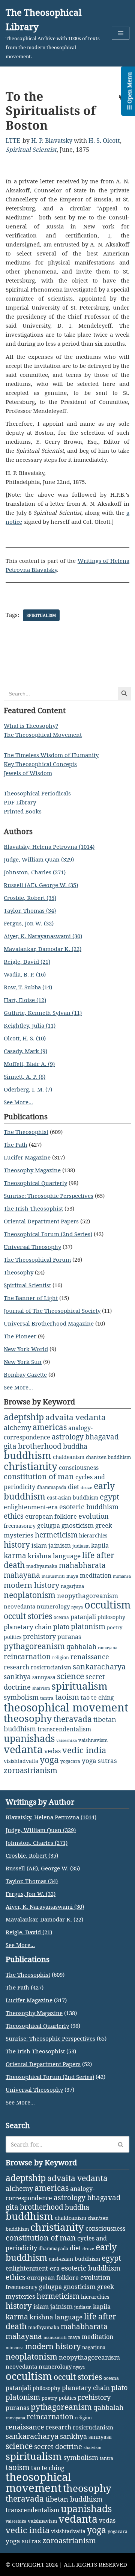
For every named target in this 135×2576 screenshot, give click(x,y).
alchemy (17, 1427)
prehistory (39, 1636)
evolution (94, 1516)
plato (61, 1627)
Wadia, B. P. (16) (25, 974)
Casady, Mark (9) (25, 1051)
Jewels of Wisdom (28, 773)
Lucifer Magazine (27, 1157)
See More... (18, 1102)
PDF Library (20, 802)
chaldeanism (69, 1457)
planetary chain (28, 1627)
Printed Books (23, 811)
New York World (26, 1349)
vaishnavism (93, 1740)
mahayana (22, 1575)
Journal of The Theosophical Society (52, 1311)
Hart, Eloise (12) (25, 1000)
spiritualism (41, 615)
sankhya (17, 1677)
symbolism (21, 1697)
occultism (108, 1605)
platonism (88, 1627)
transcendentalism (64, 1729)
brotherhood (40, 1446)
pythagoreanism (34, 1646)
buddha (75, 1446)
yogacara (70, 1761)
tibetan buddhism (74, 2499)
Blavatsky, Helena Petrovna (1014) (49, 847)
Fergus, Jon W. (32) (29, 923)
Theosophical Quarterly (35, 1183)
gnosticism (78, 1525)
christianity (31, 1466)
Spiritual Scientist (31, 150)
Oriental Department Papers (41, 1221)
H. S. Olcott (104, 141)
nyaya (77, 1607)
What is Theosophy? (31, 726)
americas (50, 1427)
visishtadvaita (21, 1761)
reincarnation (27, 1657)
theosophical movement (66, 1707)
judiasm (81, 1546)
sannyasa (44, 1677)
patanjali (83, 1617)
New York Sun (23, 1362)
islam (39, 1545)
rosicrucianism (51, 1667)
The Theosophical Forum (37, 1259)
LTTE (13, 141)
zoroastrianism (31, 1770)
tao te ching (97, 1697)
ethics (14, 1516)
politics (13, 1637)
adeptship (24, 1417)
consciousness (79, 1467)
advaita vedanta (76, 1417)
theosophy (28, 1718)
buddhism (28, 1455)
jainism (60, 1545)
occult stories (28, 1616)
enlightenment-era (31, 1507)
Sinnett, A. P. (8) (25, 1076)
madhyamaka (42, 1566)
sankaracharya (99, 1667)
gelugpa (49, 1525)
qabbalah (81, 1646)
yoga (49, 1760)
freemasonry (20, 1526)
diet (73, 1487)
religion (61, 1658)
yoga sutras (99, 1760)
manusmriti (53, 1576)
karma (15, 1556)
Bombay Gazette (25, 1374)
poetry (115, 1627)
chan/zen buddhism (108, 1457)
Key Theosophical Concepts (40, 764)
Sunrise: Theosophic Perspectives (49, 1196)
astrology (68, 1437)
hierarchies (93, 1535)
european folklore (51, 1516)
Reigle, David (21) (27, 961)
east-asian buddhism (73, 1497)
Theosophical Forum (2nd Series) (48, 1234)
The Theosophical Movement (43, 735)
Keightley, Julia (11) (30, 1025)
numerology (53, 1606)
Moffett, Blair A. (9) (29, 1064)
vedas (52, 1751)
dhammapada (52, 1487)
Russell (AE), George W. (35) (41, 885)
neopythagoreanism (88, 1596)
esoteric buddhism (89, 1507)
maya (72, 1576)
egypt (109, 1497)
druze (86, 1488)
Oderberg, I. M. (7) (28, 1089)
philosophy (111, 1617)
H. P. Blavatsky (52, 141)
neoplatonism (30, 1595)
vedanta (23, 1749)
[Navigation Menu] (121, 33)
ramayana (108, 1648)
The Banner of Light (31, 1298)
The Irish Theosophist (33, 1208)
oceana (61, 1617)
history (17, 1545)
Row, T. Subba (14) (28, 987)
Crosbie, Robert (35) (30, 898)
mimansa (122, 1576)
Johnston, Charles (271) (35, 872)
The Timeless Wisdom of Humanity (51, 755)
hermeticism (56, 1535)
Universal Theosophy (32, 1247)
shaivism (41, 1688)
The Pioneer (20, 1336)
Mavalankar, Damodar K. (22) (43, 949)
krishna (40, 1556)
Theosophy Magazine (32, 1170)
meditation (96, 1575)
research (16, 1667)
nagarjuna (72, 1586)
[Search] (121, 2144)
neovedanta (19, 1606)
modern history (31, 1585)
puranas (69, 1637)
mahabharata (82, 1565)
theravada (73, 1719)
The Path (16, 1144)
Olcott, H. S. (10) (25, 1038)
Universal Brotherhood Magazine (49, 1323)
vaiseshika (67, 1740)
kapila (100, 1545)
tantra (47, 1698)
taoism (67, 1697)
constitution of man (39, 1476)
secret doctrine (58, 2446)
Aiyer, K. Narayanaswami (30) (43, 936)
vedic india (84, 1750)
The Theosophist (26, 1132)
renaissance (90, 1656)
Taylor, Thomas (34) (30, 910)
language (67, 1556)
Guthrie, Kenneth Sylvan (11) (43, 1013)
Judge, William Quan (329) (39, 859)
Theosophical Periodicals (37, 793)
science (70, 1676)
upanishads (29, 1738)
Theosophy (19, 1272)
